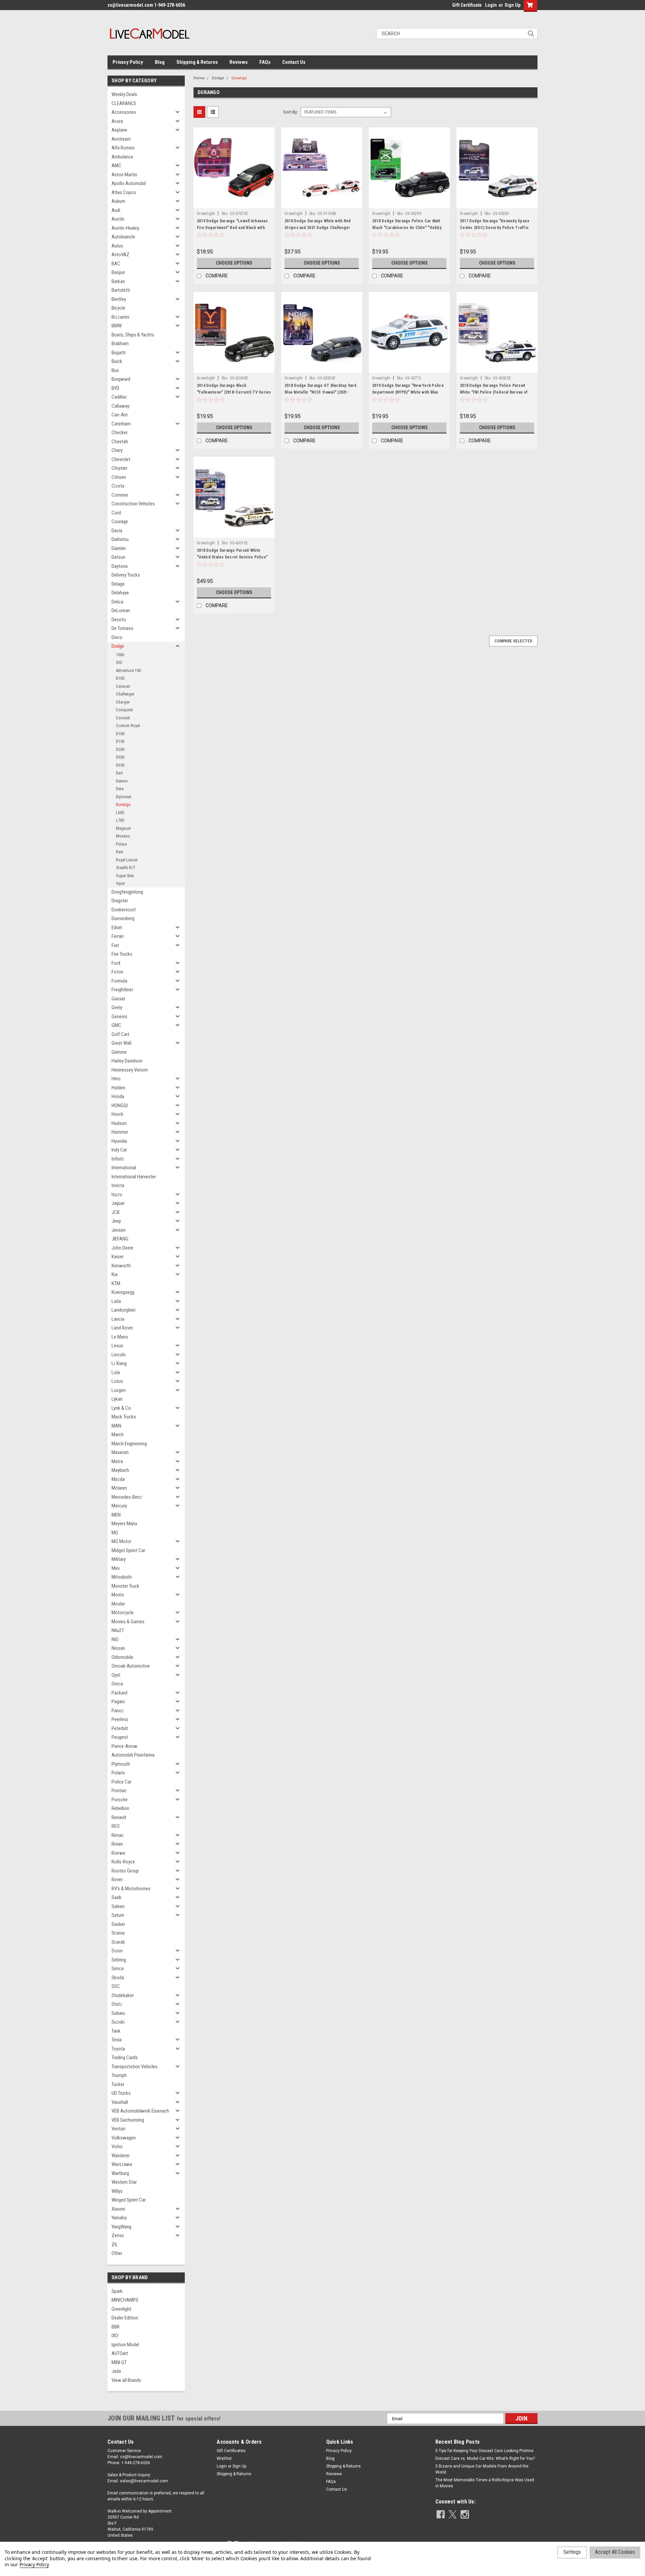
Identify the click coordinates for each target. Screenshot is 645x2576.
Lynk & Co (121, 1408)
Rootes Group (125, 1871)
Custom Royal (128, 726)
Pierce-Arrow (124, 1746)
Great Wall (121, 1043)
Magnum (123, 828)
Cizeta (118, 486)
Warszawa (122, 2164)
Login (491, 5)
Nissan (118, 1648)
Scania (118, 1933)
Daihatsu (120, 539)
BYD (115, 388)
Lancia (118, 1319)
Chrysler (119, 468)
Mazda (118, 1479)
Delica (117, 602)
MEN (116, 1515)
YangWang (121, 2227)
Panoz (118, 1711)
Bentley (119, 299)
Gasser (118, 999)
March (118, 1435)
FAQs (265, 62)
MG (115, 1533)
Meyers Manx (124, 1524)
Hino (116, 1079)
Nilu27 (118, 1630)
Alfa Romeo (123, 148)
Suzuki (118, 2022)
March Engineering (129, 1444)
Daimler (119, 548)
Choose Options (234, 263)
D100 (120, 734)
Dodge (118, 646)
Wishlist (224, 2458)
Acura (117, 121)
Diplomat (124, 797)
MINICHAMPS (125, 2300)
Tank (116, 2031)
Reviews (239, 62)
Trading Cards (125, 2058)
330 (119, 662)
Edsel (117, 928)
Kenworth (121, 1266)
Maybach (120, 1470)
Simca (118, 1969)
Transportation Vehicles (135, 2067)
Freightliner (122, 990)
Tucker (118, 2084)
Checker (120, 433)
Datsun (118, 557)
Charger (123, 702)
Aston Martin (124, 175)
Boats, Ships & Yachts (133, 335)
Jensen (119, 1230)
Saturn (118, 1915)
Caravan (123, 686)
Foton (117, 972)
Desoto (119, 620)
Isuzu (117, 1194)
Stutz (117, 2004)
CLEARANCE (124, 103)
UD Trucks (121, 2093)
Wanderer (121, 2156)
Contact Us (294, 62)
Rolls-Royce (123, 1862)
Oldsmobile (122, 1657)
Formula (119, 981)
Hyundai (119, 1141)
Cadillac (119, 397)
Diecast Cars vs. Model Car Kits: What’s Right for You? (485, 2458)
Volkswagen (124, 2138)
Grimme (119, 1052)
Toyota (118, 2049)
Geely (117, 1007)
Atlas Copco (124, 192)
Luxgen (119, 1390)
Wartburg (120, 2173)
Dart (119, 773)
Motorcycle (123, 1613)
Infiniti (118, 1159)
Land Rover (122, 1328)
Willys (117, 2191)
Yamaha (119, 2218)
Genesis (119, 1016)
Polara (121, 844)
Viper (120, 883)
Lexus (117, 1346)
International (124, 1168)
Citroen (119, 477)
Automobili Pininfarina (133, 1755)
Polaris (118, 1773)
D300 (120, 757)
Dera (120, 789)
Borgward (121, 379)
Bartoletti (121, 290)
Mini (116, 1568)
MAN (116, 1426)
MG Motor (121, 1541)
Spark (117, 2291)
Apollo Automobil (129, 183)
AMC (116, 166)
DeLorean (121, 611)
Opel (116, 1675)
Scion (117, 1951)
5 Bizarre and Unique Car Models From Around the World (482, 2469)
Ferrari (118, 936)
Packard (119, 1693)
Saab (116, 1897)
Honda (118, 1096)
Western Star (124, 2182)
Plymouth (121, 1764)
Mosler (118, 1604)
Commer (120, 495)
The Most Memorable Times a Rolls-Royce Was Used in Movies (485, 2483)
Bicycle (118, 308)
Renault (119, 1817)
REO (116, 1826)
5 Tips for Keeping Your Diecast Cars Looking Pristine (484, 2451)
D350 (120, 765)
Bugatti (119, 353)
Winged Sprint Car (129, 2200)
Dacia (117, 531)
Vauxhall (120, 2102)
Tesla (117, 2040)
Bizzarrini (120, 317)
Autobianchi (123, 237)
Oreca (117, 1684)
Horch (117, 1114)
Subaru (118, 2013)
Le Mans (120, 1337)
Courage (120, 522)
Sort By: (291, 112)
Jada (116, 2371)
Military (119, 1559)
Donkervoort (124, 910)
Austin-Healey (125, 228)
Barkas (118, 281)
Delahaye (120, 593)
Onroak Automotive (131, 1666)
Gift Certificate (467, 5)
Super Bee (125, 876)
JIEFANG (120, 1239)
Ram (120, 852)
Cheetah (120, 442)
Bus (115, 370)
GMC (116, 1025)
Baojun (118, 272)
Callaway (120, 406)
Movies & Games (128, 1622)
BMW (117, 326)
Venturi (118, 2129)
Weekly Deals (124, 94)
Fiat (115, 945)
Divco (117, 637)
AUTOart (120, 2353)
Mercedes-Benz (127, 1497)
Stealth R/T (126, 868)
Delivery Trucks (126, 575)
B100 (120, 678)
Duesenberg (123, 918)
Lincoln (119, 1355)
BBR (116, 2327)
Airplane (119, 130)
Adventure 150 (128, 670)
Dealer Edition (125, 2318)
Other (117, 2253)
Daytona (120, 566)
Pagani (118, 1702)
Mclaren (119, 1488)
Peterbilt (120, 1728)
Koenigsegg (123, 1292)
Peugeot (120, 1737)
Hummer (120, 1132)
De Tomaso (122, 628)
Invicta (118, 1185)
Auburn (118, 201)
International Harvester (134, 1177)
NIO (115, 1639)
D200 (120, 749)
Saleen (118, 1906)
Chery (117, 450)
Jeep (116, 1221)
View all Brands (126, 2380)
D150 (120, 741)
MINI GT (119, 2362)
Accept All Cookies (615, 2552)
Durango (123, 804)
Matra (117, 1461)
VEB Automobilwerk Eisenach (140, 2111)
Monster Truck (125, 1586)
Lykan (117, 1399)
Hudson (119, 1123)
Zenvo (118, 2235)
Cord (116, 513)
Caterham (121, 424)
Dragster (120, 901)
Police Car (121, 1782)
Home (199, 78)
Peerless (120, 1719)
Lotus (117, 1381)
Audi (116, 210)
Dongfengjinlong (127, 892)
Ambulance (122, 157)
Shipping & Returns (197, 62)
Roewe (118, 1853)
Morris (118, 1595)
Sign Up (512, 5)
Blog (160, 62)
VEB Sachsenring (128, 2120)
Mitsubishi (122, 1577)
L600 (120, 812)
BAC (116, 264)
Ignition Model (125, 2345)
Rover (117, 1880)
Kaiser (118, 1257)
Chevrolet (121, 459)
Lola (116, 1372)
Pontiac (119, 1791)
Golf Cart (120, 1034)
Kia (115, 1274)
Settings (572, 2552)
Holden (118, 1088)
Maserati (120, 1452)
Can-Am (120, 415)
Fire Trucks (122, 954)
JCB (116, 1212)
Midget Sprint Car (128, 1550)
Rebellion (120, 1808)
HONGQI (120, 1105)
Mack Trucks (124, 1417)
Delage (118, 584)
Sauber (118, 1924)
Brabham (120, 344)
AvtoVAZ (120, 255)
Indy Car (119, 1150)
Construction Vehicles (133, 504)
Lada (116, 1301)
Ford (116, 963)
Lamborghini (123, 1310)
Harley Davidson (127, 1061)
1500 (120, 655)
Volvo (117, 2146)
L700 (120, 820)
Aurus (117, 246)
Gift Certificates (231, 2451)
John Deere (122, 1248)
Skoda (118, 1978)
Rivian (117, 1844)
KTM (116, 1283)
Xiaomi (118, 2209)
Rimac (118, 1835)
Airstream (121, 139)
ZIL (115, 2245)
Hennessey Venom (130, 1070)
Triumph (119, 2075)
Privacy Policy (128, 62)
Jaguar (118, 1203)
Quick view (234, 203)
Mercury (119, 1506)
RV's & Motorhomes (131, 1889)
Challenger (125, 694)
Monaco (123, 836)
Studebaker (123, 1995)
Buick (117, 361)
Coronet (123, 718)
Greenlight (121, 2309)
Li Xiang (119, 1363)
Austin (118, 219)
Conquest (124, 710)
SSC (116, 1986)
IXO (115, 2336)
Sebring (119, 1960)
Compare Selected (513, 641)
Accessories (124, 112)
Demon (122, 781)
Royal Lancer (127, 860)
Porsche (120, 1800)
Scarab (118, 1942)
